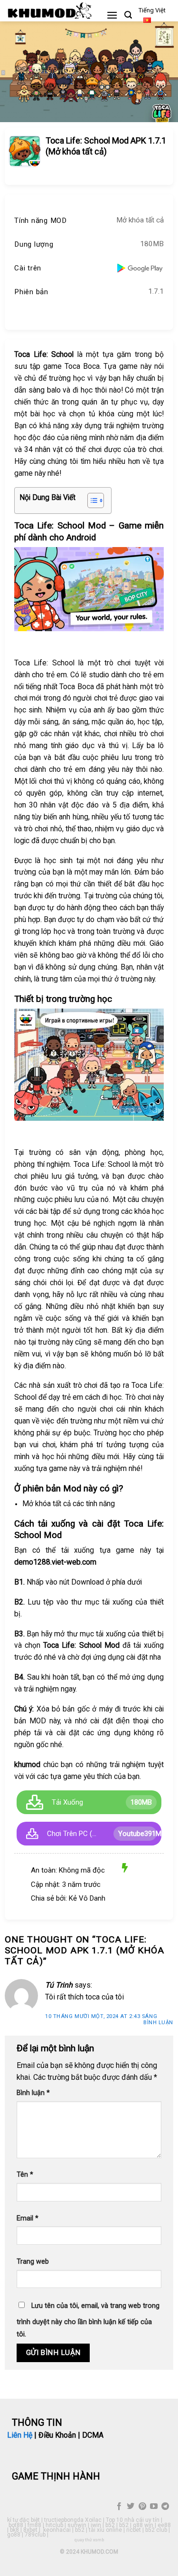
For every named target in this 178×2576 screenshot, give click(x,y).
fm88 (34, 2525)
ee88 (164, 2525)
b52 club (156, 2530)
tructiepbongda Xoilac (73, 2520)
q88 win (143, 2525)
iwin (96, 2525)
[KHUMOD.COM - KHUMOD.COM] (50, 10)
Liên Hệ (20, 2435)
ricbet (134, 2530)
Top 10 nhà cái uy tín (133, 2520)
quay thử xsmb (89, 2540)
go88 (14, 2535)
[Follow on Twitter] (131, 2507)
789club (35, 2535)
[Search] (128, 15)
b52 (110, 2525)
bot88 (16, 2525)
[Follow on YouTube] (154, 2507)
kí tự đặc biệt (23, 2520)
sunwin (77, 2525)
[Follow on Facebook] (119, 2507)
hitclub (54, 2525)
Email (28, 2218)
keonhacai (57, 2530)
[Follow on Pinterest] (142, 2507)
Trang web (33, 2262)
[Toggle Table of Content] (91, 500)
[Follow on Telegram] (165, 2507)
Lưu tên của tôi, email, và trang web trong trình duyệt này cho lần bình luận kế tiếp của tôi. (88, 2320)
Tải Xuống (67, 1802)
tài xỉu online (105, 2530)
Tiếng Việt (152, 10)
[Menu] (112, 15)
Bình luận (158, 2023)
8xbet (30, 2530)
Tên (25, 2175)
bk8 (14, 2530)
